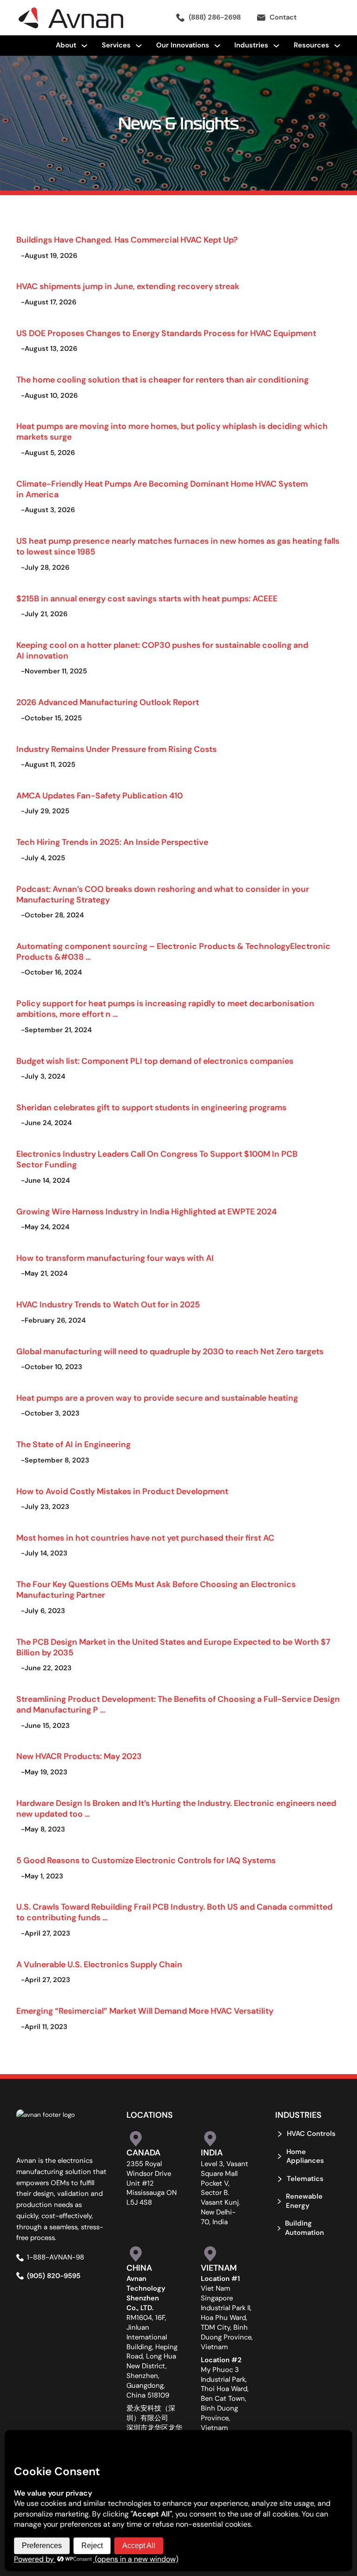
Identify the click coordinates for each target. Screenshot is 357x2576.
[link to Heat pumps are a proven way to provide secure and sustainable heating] (138, 1385)
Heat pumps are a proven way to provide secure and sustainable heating (157, 1398)
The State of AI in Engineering (73, 1444)
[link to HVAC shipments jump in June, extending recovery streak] (138, 274)
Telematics (305, 2179)
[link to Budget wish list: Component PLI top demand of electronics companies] (138, 1048)
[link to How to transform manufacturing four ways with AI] (138, 1245)
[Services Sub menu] (139, 46)
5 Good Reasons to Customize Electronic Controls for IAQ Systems (146, 1860)
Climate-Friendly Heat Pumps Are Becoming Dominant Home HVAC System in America (162, 489)
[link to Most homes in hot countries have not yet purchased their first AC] (138, 1525)
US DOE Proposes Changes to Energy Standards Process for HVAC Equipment (166, 333)
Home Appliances (305, 2156)
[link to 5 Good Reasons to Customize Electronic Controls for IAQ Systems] (138, 1847)
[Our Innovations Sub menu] (217, 46)
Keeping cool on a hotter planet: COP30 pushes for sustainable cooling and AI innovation (162, 650)
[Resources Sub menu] (337, 46)
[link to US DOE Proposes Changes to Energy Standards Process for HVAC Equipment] (138, 320)
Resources (311, 45)
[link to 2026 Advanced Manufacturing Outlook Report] (138, 689)
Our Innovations (183, 45)
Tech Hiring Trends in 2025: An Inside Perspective (112, 842)
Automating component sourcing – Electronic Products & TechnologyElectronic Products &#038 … (173, 951)
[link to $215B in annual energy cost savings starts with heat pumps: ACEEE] (138, 586)
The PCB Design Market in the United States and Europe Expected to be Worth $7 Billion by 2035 (173, 1647)
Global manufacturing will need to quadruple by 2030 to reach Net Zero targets (170, 1351)
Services (116, 45)
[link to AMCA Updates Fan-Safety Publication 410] (138, 783)
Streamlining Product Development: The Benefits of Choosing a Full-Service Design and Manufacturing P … (178, 1704)
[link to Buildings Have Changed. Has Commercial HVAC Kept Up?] (138, 227)
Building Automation (304, 2228)
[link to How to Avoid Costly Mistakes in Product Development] (138, 1478)
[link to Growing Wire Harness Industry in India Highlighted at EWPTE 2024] (138, 1199)
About (66, 45)
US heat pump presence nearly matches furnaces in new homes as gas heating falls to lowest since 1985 (178, 546)
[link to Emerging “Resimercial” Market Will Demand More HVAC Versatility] (138, 1998)
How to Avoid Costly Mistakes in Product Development (122, 1491)
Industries (251, 45)
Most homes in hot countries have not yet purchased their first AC (145, 1538)
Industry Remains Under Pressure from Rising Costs (116, 749)
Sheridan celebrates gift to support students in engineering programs (151, 1107)
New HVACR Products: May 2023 (79, 1756)
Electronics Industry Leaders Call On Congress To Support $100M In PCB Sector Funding (157, 1159)
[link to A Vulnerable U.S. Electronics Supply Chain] (138, 1951)
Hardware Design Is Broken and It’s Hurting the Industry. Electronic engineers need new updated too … (176, 1808)
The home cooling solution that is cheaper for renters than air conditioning (162, 379)
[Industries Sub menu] (276, 46)
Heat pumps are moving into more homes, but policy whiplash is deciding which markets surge (172, 431)
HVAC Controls (311, 2134)
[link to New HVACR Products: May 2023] (138, 1743)
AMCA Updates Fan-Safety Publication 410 (99, 795)
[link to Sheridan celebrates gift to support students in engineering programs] (138, 1094)
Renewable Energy (304, 2201)
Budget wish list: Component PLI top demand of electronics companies (155, 1061)
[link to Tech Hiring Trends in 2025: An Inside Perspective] (138, 829)
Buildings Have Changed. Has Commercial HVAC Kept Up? (127, 240)
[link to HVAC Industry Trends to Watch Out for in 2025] (138, 1291)
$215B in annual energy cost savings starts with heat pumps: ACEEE (147, 598)
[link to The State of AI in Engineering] (138, 1431)
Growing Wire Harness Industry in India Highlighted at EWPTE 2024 (146, 1211)
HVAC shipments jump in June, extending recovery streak (128, 286)
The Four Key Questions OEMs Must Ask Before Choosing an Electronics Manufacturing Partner (156, 1589)
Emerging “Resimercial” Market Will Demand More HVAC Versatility (145, 2011)
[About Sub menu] (84, 46)
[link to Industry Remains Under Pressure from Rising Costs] (138, 736)
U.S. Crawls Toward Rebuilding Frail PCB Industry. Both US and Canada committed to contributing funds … (174, 1912)
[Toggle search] (327, 18)
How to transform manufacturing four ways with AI (115, 1258)
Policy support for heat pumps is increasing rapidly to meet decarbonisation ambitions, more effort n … (165, 1008)
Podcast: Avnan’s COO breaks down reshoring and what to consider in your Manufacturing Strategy (163, 894)
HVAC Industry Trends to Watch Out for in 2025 (108, 1304)
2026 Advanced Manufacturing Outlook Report (108, 702)
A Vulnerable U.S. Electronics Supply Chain (99, 1964)
